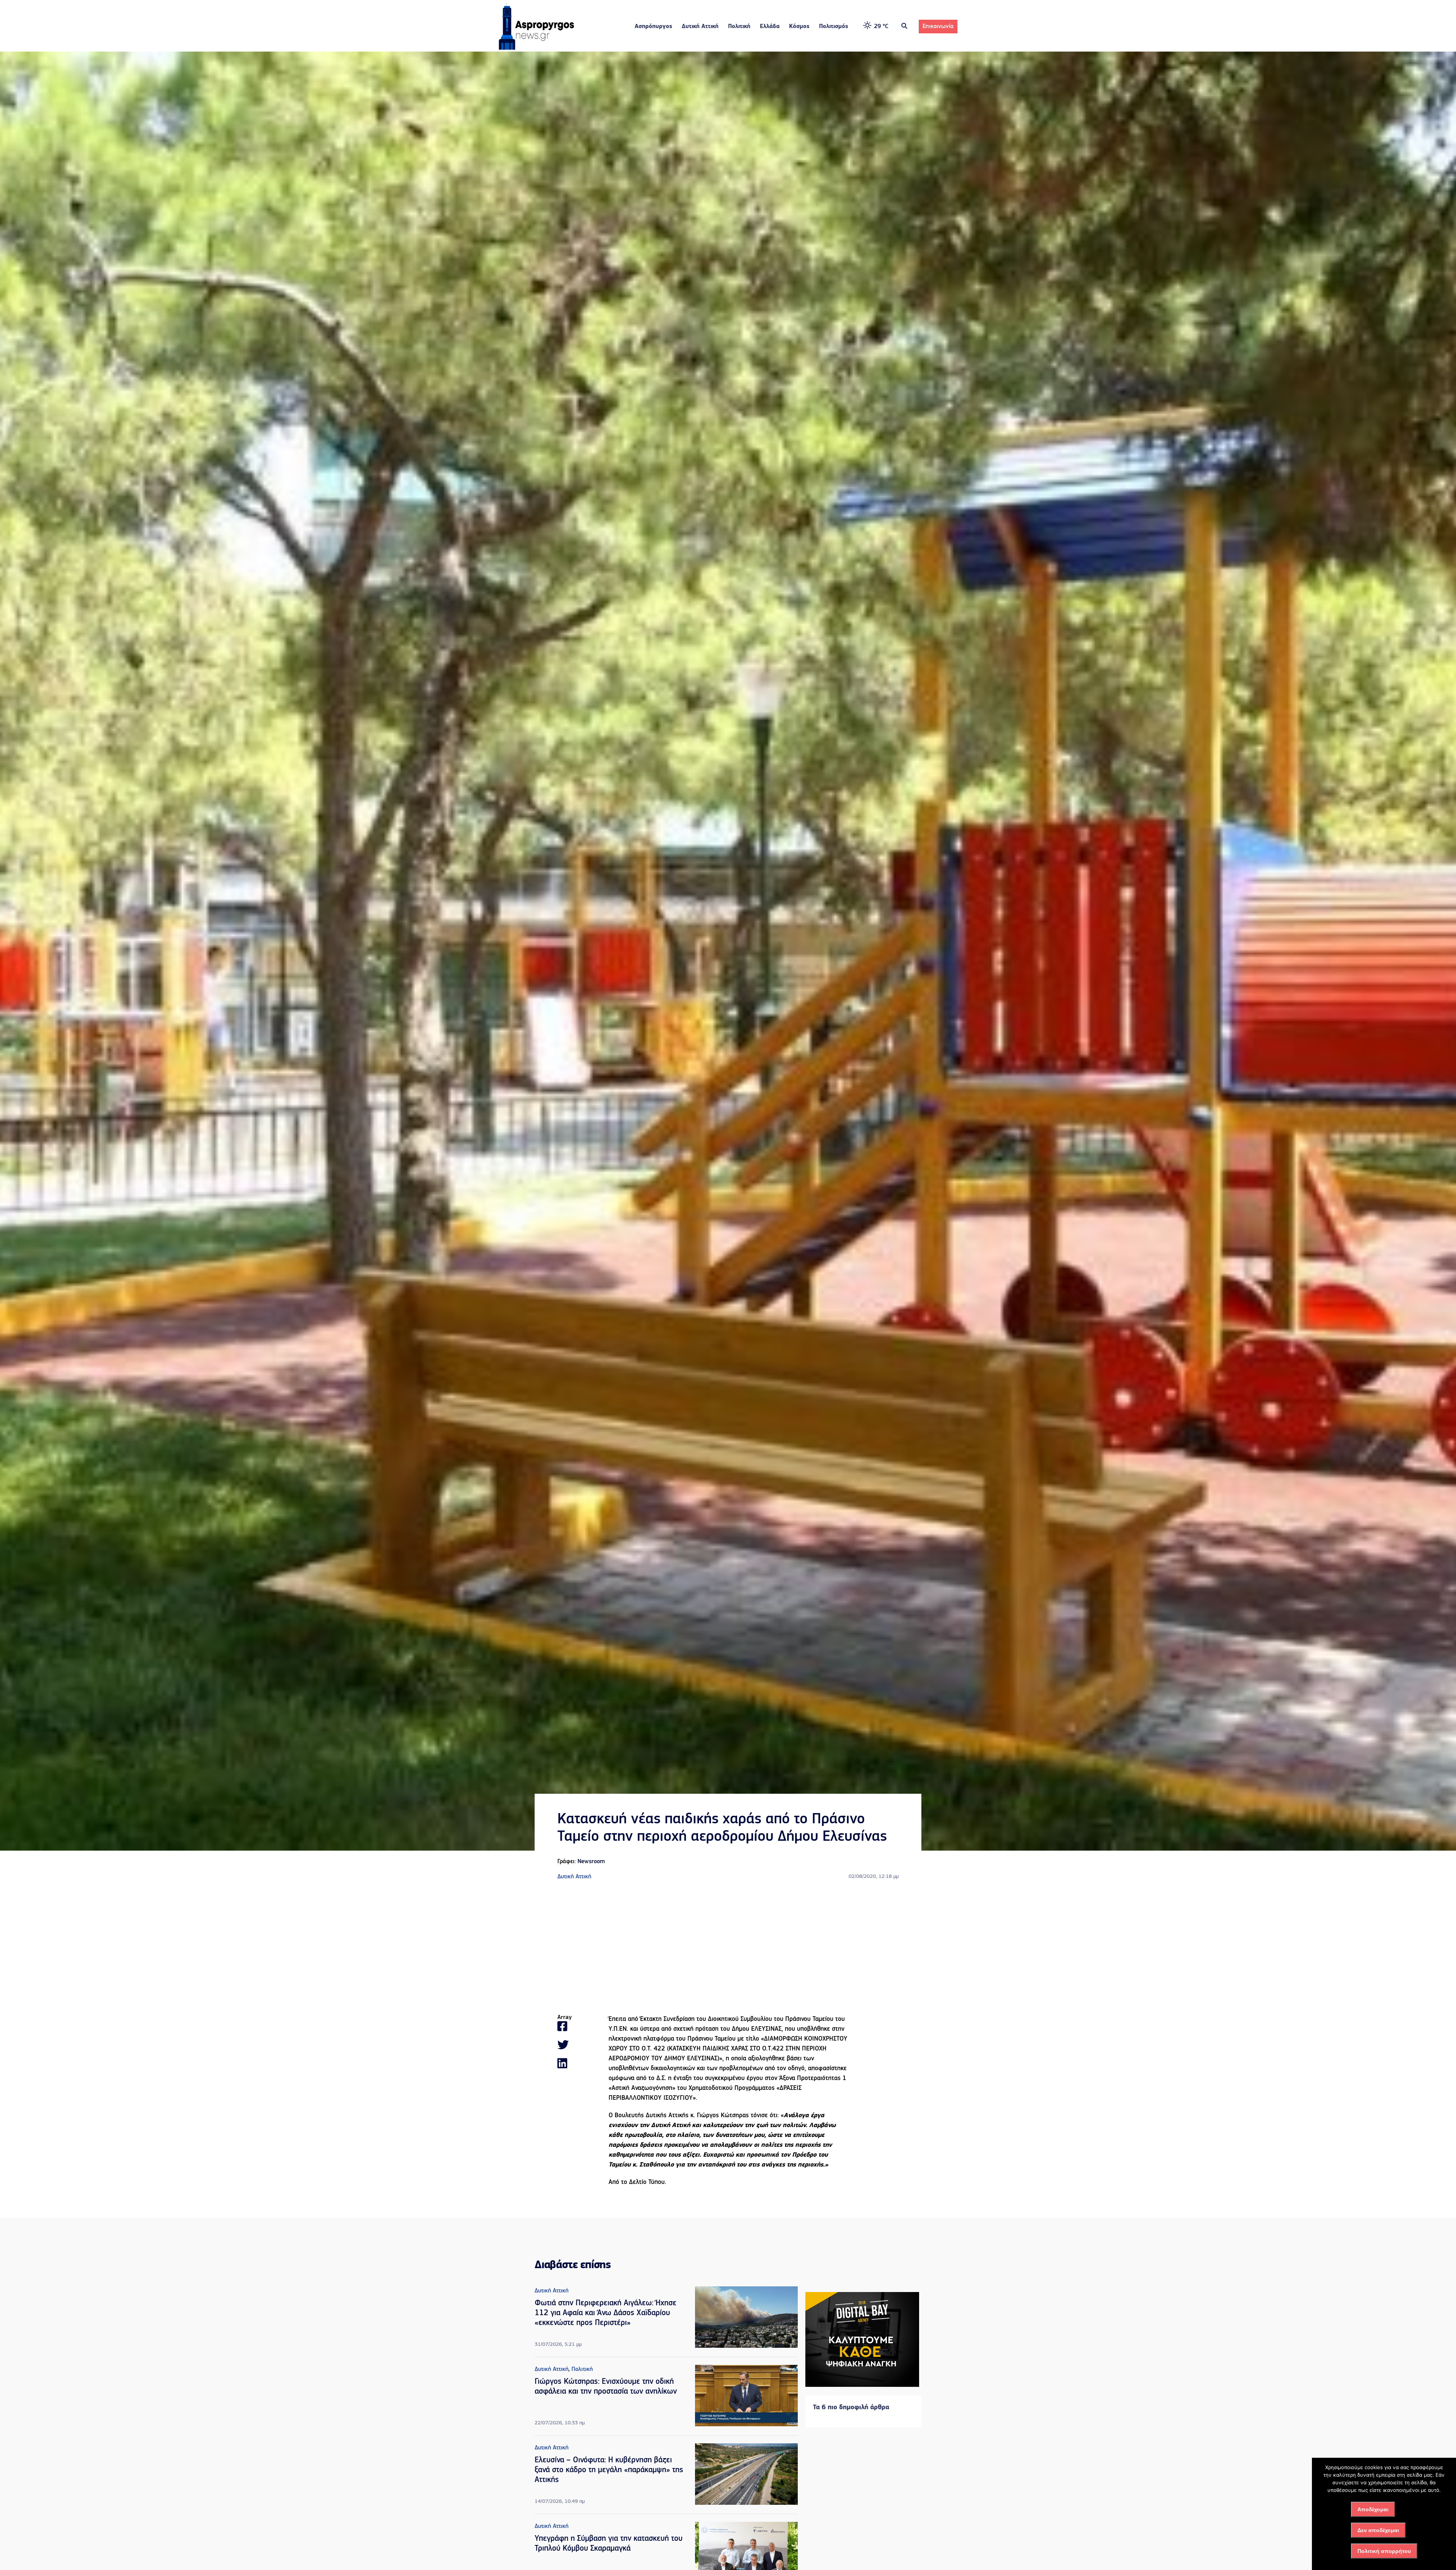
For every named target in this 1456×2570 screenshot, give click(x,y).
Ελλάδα (770, 27)
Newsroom (591, 1862)
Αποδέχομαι (1373, 2509)
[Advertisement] (728, 1948)
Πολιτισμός (834, 27)
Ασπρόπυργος (653, 27)
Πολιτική (739, 27)
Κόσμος (799, 27)
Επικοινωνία (938, 27)
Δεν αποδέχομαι (1378, 2530)
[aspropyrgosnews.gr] (537, 48)
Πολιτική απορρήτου (1384, 2551)
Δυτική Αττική (700, 27)
